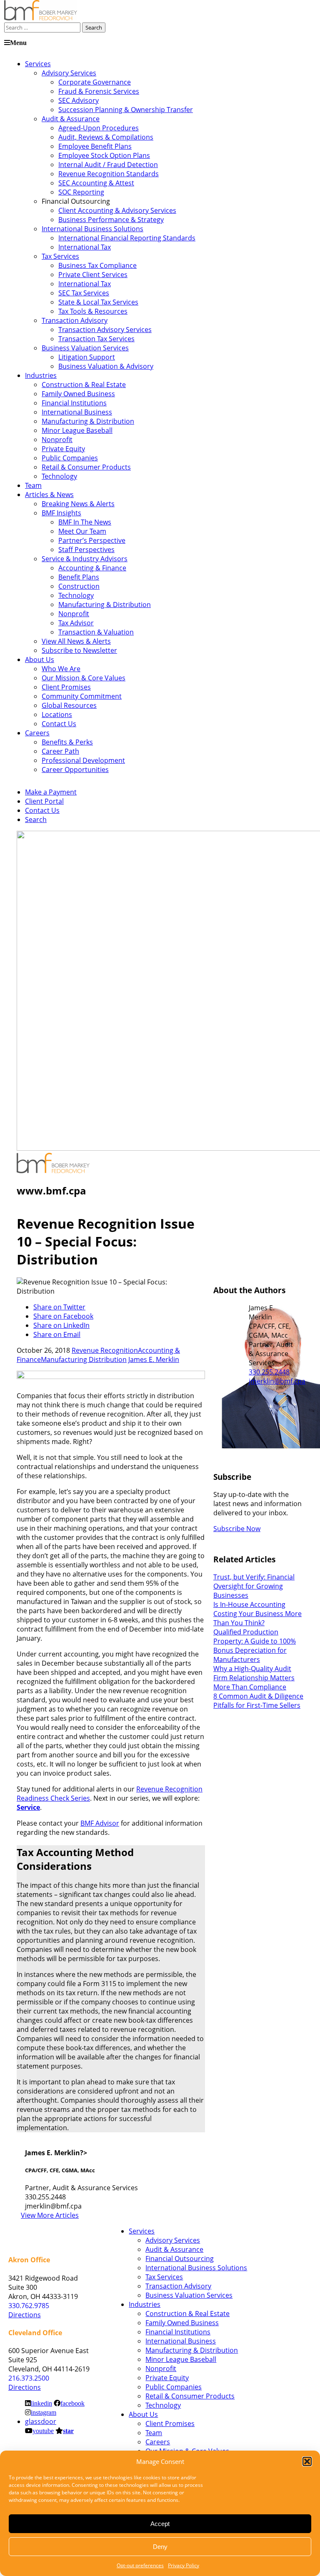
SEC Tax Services (84, 293)
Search (36, 820)
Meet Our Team (82, 531)
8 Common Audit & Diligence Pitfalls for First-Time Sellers (258, 1701)
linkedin (41, 2403)
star (68, 2431)
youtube (43, 2431)
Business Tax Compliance (97, 265)
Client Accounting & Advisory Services (117, 210)
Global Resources (69, 705)
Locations (57, 715)
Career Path (60, 751)
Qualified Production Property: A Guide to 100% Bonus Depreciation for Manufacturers (255, 1646)
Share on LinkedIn (61, 1325)
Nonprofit (57, 440)
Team (33, 485)
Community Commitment (82, 696)
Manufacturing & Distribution (88, 421)
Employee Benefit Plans (95, 146)
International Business (77, 412)
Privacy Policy (184, 2565)
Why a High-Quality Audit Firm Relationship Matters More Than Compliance (254, 1678)
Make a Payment (51, 792)
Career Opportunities (75, 770)
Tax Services (60, 256)
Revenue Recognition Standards (109, 174)
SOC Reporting (81, 192)
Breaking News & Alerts (78, 504)
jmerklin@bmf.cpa (277, 1381)
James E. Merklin (154, 1359)
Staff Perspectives (86, 550)
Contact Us (59, 724)
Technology (59, 476)
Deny (160, 2547)
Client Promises (66, 687)
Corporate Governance (95, 82)
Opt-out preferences (140, 2565)
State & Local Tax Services (98, 302)
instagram (44, 2412)
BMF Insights (61, 513)
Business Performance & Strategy (111, 220)
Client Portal (44, 801)
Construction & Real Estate (84, 385)
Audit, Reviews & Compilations (106, 137)
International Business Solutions (92, 229)
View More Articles (50, 2215)
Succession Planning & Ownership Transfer (126, 110)
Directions (25, 2315)
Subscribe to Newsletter (79, 650)
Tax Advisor (76, 623)
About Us (40, 660)
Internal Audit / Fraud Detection (108, 165)
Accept (160, 2524)
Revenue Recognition (105, 1350)
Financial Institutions (74, 403)
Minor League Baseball (77, 430)
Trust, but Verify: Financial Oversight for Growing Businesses (254, 1586)
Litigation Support (87, 357)
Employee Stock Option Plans (104, 155)
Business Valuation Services (85, 348)
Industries (41, 375)
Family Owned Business (78, 394)
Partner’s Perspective (92, 540)
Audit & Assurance (71, 119)
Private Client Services (93, 275)
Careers (37, 733)
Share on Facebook (63, 1316)
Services (38, 64)
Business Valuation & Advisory (106, 366)
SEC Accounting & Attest (96, 183)
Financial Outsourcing (180, 2259)
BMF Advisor (100, 1823)
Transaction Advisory (75, 320)
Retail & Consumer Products (86, 467)
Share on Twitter (59, 1307)
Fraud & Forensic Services (99, 91)
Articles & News (49, 495)
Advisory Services (69, 73)
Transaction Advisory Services (105, 330)
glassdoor (41, 2421)
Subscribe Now (237, 1529)
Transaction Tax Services (96, 339)
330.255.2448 (269, 1372)
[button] (307, 2461)
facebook (72, 2403)
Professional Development (83, 760)
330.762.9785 (29, 2306)
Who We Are (61, 669)
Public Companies (70, 458)
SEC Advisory (79, 100)
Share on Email (57, 1334)
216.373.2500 (29, 2378)
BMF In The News (85, 522)
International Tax (85, 247)
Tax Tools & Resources (93, 311)
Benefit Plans (79, 577)
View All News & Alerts (76, 641)
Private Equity (63, 449)
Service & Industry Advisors (85, 559)
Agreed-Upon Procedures (99, 128)
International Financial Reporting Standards (127, 238)
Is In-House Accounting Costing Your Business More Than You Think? (257, 1614)
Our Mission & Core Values (84, 678)
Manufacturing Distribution (84, 1359)
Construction (79, 586)
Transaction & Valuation (96, 632)
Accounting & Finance (92, 568)
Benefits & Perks (67, 742)
